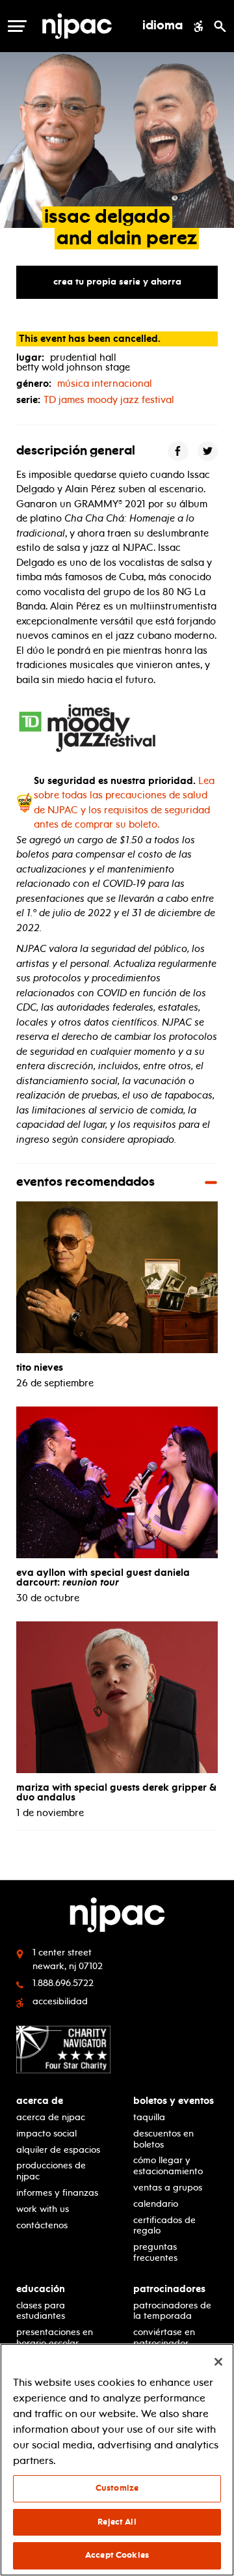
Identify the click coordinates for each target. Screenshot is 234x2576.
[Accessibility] (199, 26)
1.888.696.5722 (63, 1983)
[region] (117, 2460)
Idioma (162, 26)
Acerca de (40, 2101)
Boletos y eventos (174, 2101)
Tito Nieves (40, 1367)
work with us (43, 2209)
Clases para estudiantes (41, 2311)
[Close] (218, 2362)
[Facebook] (178, 451)
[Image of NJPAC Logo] (77, 26)
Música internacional (105, 384)
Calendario (156, 2204)
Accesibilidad (60, 2001)
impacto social (46, 2134)
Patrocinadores (169, 2289)
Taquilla (149, 2117)
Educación (41, 2289)
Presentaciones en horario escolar (55, 2338)
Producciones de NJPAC (51, 2171)
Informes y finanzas (57, 2193)
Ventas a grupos (168, 2188)
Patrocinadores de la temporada (172, 2311)
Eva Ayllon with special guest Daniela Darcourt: (103, 1577)
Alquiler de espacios (58, 2150)
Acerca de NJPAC (51, 2117)
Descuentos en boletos (163, 2139)
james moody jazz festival (109, 400)
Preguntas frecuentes (155, 2252)
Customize (117, 2488)
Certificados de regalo (164, 2226)
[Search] (220, 26)
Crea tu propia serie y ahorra (117, 282)
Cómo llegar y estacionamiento (168, 2166)
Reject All (117, 2522)
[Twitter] (208, 451)
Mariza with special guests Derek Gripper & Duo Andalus (116, 1792)
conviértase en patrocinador (164, 2338)
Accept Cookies (117, 2555)
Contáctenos (42, 2225)
